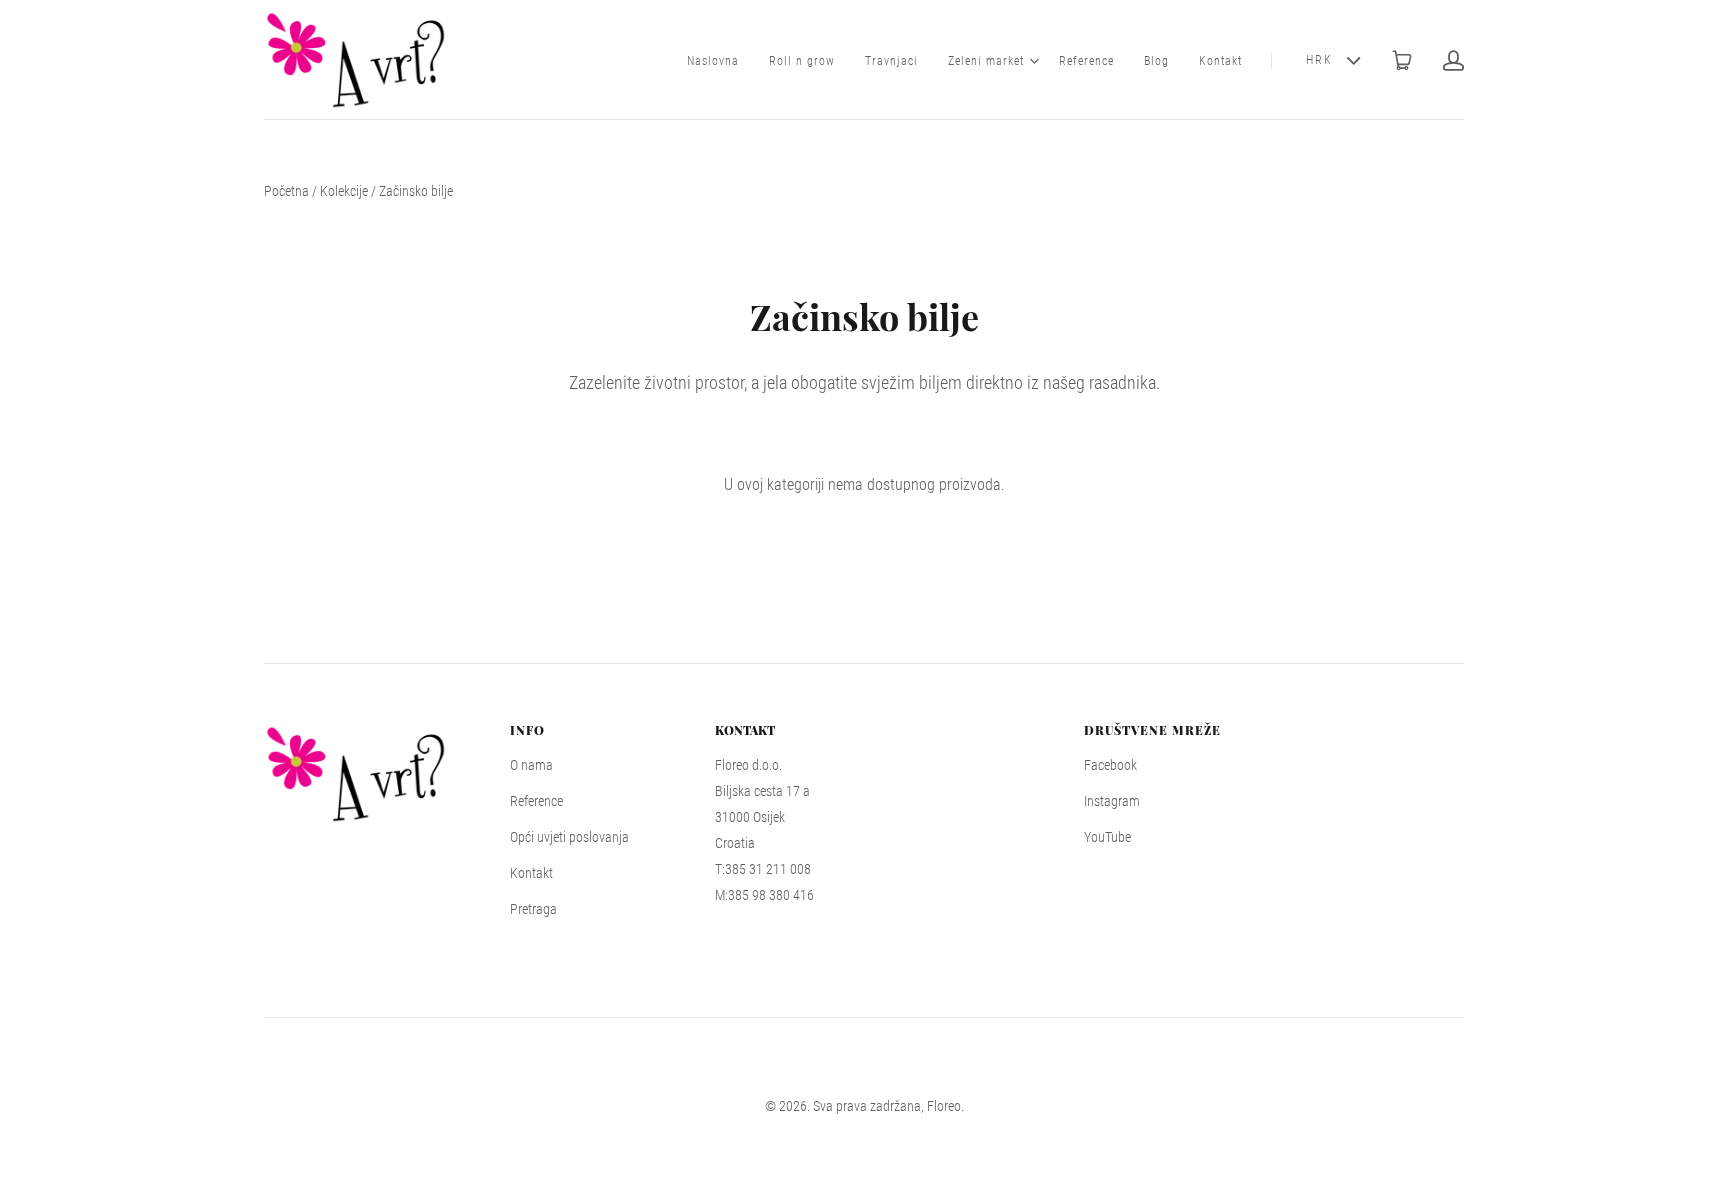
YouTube (1107, 837)
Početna (286, 191)
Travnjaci (891, 61)
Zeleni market (986, 61)
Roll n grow (802, 61)
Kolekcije (344, 191)
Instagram (1112, 801)
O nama (531, 765)
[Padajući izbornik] (1034, 61)
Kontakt (1220, 61)
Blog (1156, 61)
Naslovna (713, 61)
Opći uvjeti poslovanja (569, 837)
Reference (1086, 61)
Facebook (1110, 765)
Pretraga (533, 909)
